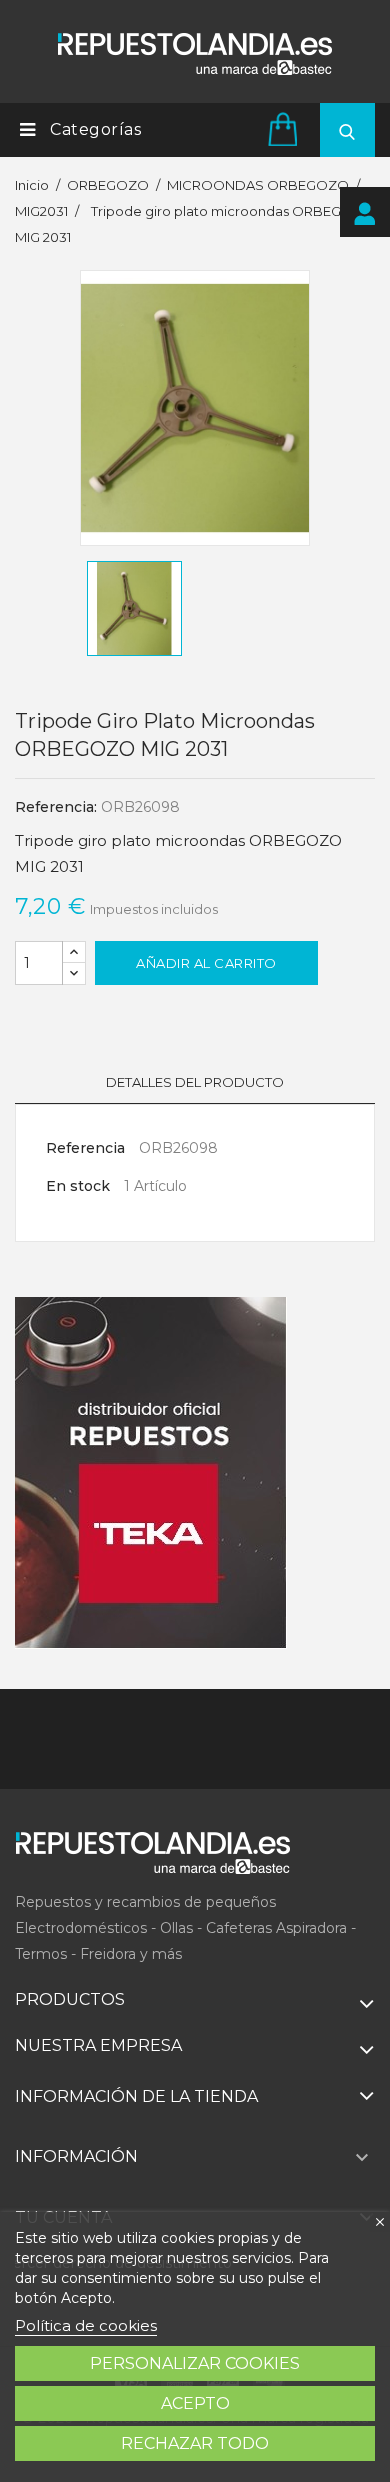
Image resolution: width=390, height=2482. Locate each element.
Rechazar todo (195, 2443)
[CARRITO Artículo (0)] (286, 128)
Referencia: (56, 807)
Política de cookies (86, 2325)
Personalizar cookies (195, 2363)
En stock (78, 1186)
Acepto (195, 2403)
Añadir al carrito (206, 963)
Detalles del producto (195, 1082)
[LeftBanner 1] (151, 1473)
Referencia (85, 1148)
